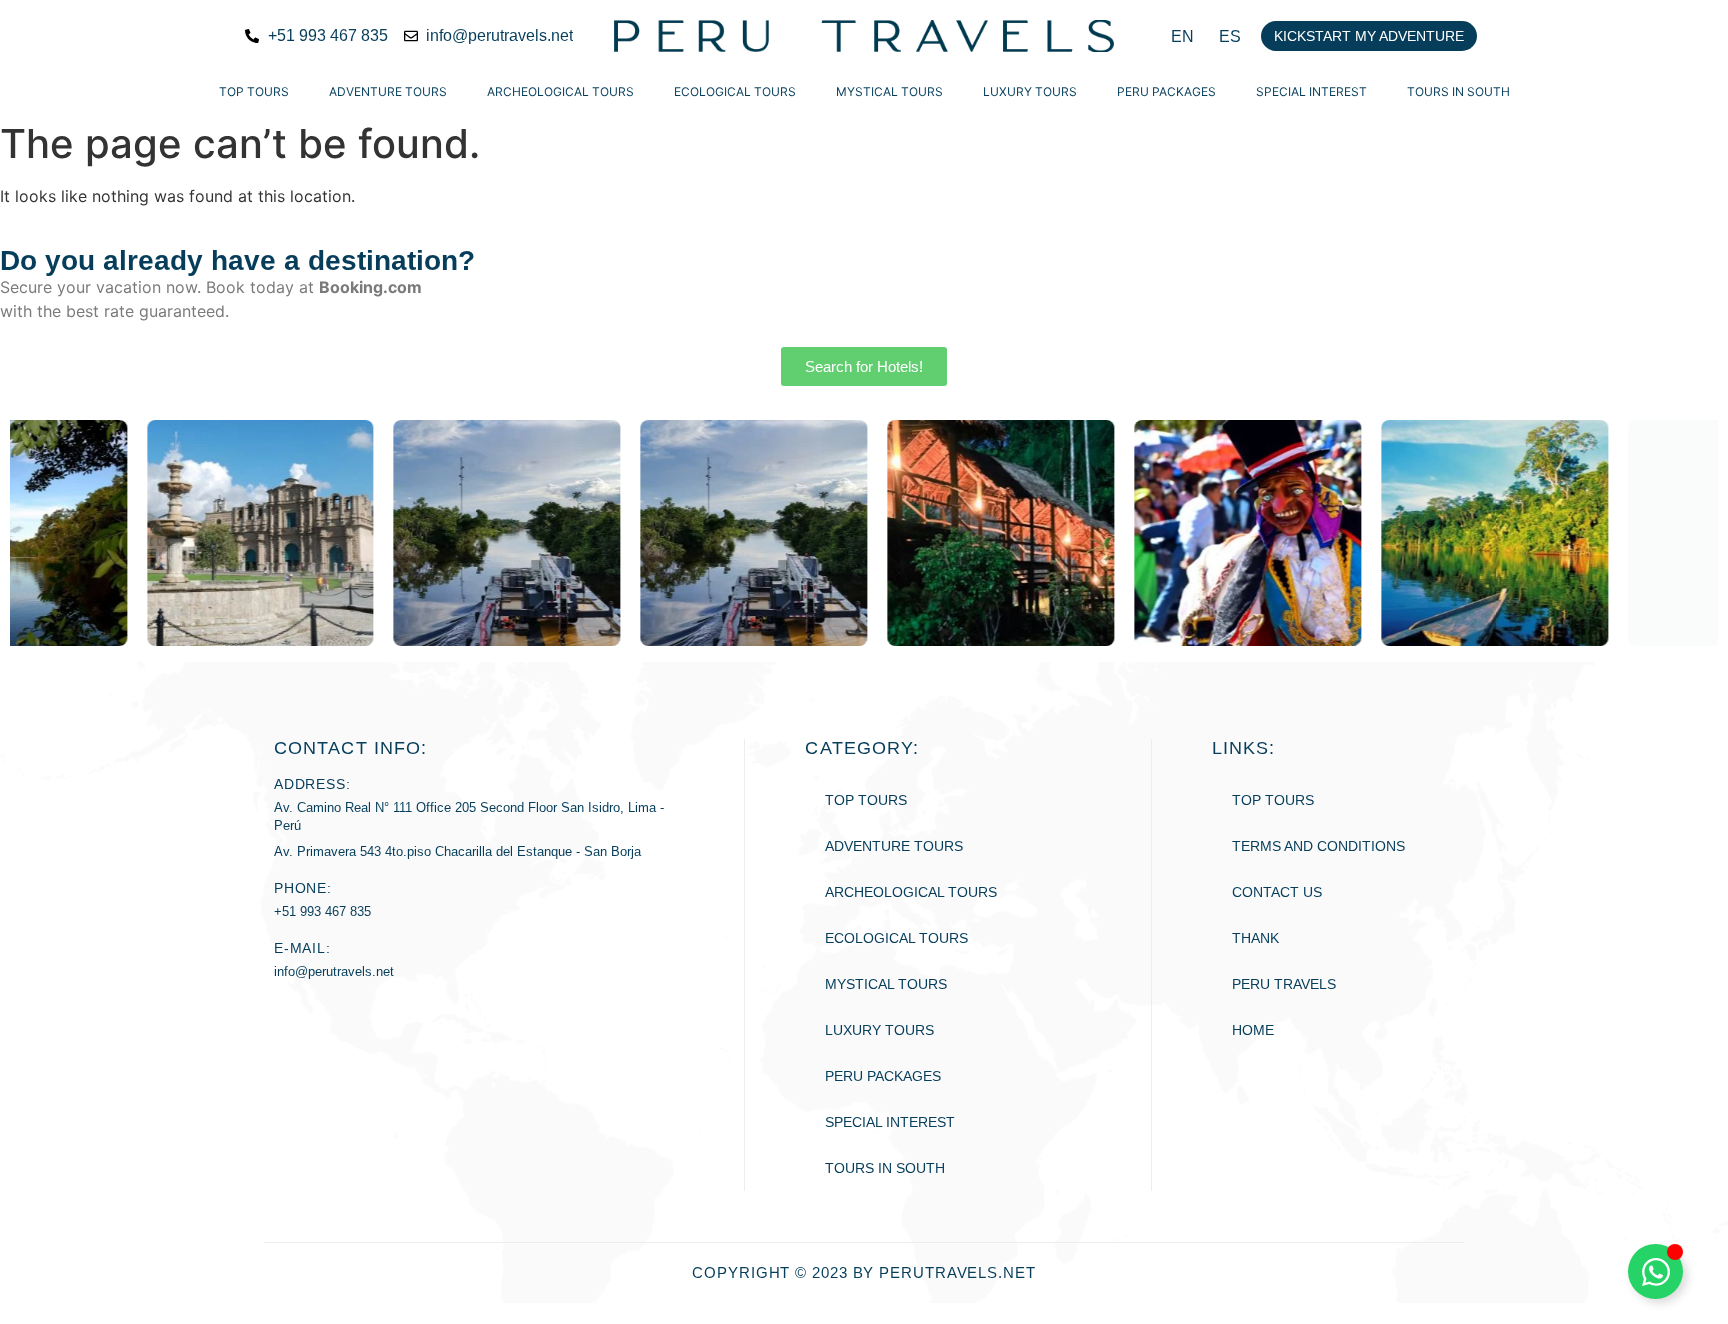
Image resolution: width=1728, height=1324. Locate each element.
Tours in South (1458, 91)
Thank (1255, 938)
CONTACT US (1277, 892)
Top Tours (254, 91)
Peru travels (1284, 984)
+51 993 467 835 (322, 911)
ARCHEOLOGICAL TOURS (560, 91)
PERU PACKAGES (1166, 91)
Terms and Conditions (1318, 846)
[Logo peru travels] (864, 36)
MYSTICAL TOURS (889, 91)
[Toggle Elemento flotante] (1655, 1271)
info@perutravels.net (334, 971)
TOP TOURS (1273, 800)
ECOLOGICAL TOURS (735, 91)
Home (1253, 1030)
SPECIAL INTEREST (1311, 91)
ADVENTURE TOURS (388, 91)
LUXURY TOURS (1030, 91)
